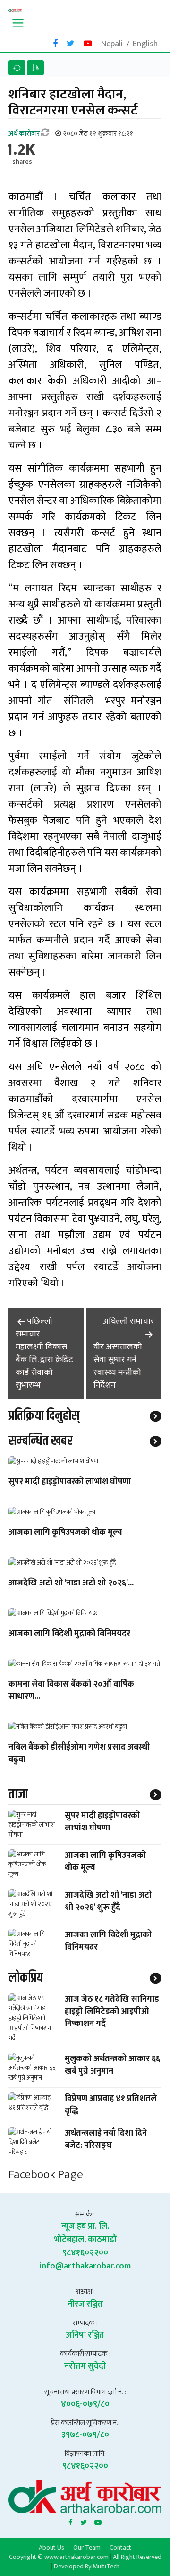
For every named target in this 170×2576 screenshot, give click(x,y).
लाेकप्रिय (26, 1978)
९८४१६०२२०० (85, 2253)
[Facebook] (71, 2521)
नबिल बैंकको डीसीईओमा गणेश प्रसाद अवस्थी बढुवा (79, 1754)
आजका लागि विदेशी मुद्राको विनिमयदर (69, 1634)
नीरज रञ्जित (85, 2304)
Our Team (87, 2547)
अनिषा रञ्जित (85, 2335)
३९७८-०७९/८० (85, 2435)
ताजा (18, 1794)
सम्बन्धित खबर (41, 1441)
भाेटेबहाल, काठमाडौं (85, 2240)
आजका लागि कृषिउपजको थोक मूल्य (65, 1533)
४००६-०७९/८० (85, 2404)
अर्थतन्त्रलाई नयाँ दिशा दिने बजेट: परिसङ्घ (106, 2139)
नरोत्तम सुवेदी (85, 2366)
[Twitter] (84, 2521)
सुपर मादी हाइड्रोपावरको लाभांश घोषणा (70, 1482)
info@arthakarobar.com (85, 2266)
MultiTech (106, 2566)
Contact (120, 2547)
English (145, 44)
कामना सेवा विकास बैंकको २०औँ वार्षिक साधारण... (71, 1691)
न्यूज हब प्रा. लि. (85, 2226)
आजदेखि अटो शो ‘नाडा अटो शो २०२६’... (71, 1583)
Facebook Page (46, 2175)
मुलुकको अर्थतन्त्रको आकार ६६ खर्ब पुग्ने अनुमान (112, 2065)
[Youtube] (98, 2521)
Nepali (112, 44)
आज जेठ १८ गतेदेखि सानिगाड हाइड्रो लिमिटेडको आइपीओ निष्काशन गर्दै (112, 2012)
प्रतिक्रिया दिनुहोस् (44, 1416)
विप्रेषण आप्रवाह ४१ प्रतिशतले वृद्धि (111, 2105)
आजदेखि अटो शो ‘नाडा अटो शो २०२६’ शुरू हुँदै (108, 1901)
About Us (51, 2547)
